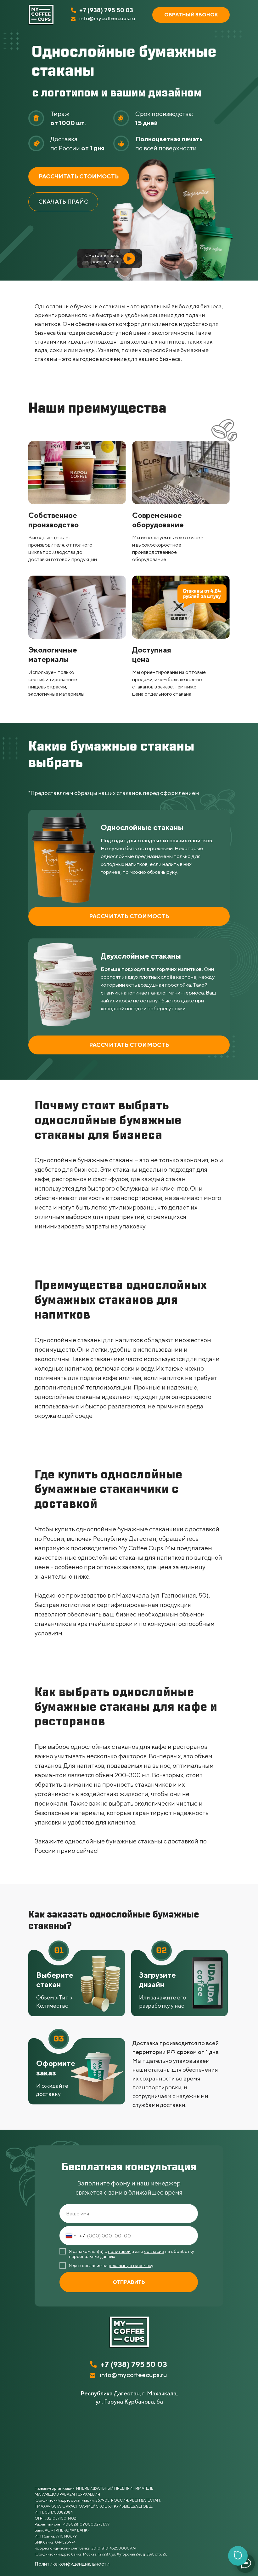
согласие (154, 2251)
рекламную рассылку (131, 2266)
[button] (191, 15)
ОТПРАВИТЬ (129, 2282)
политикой (119, 2251)
